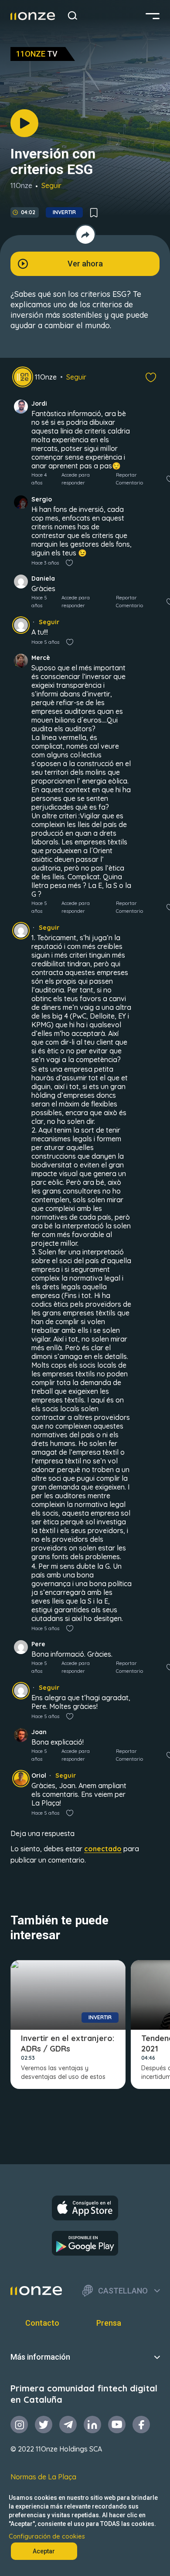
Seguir (51, 185)
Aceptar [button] (44, 2551)
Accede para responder (76, 479)
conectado (103, 1849)
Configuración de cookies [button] (47, 2536)
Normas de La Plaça (43, 2477)
